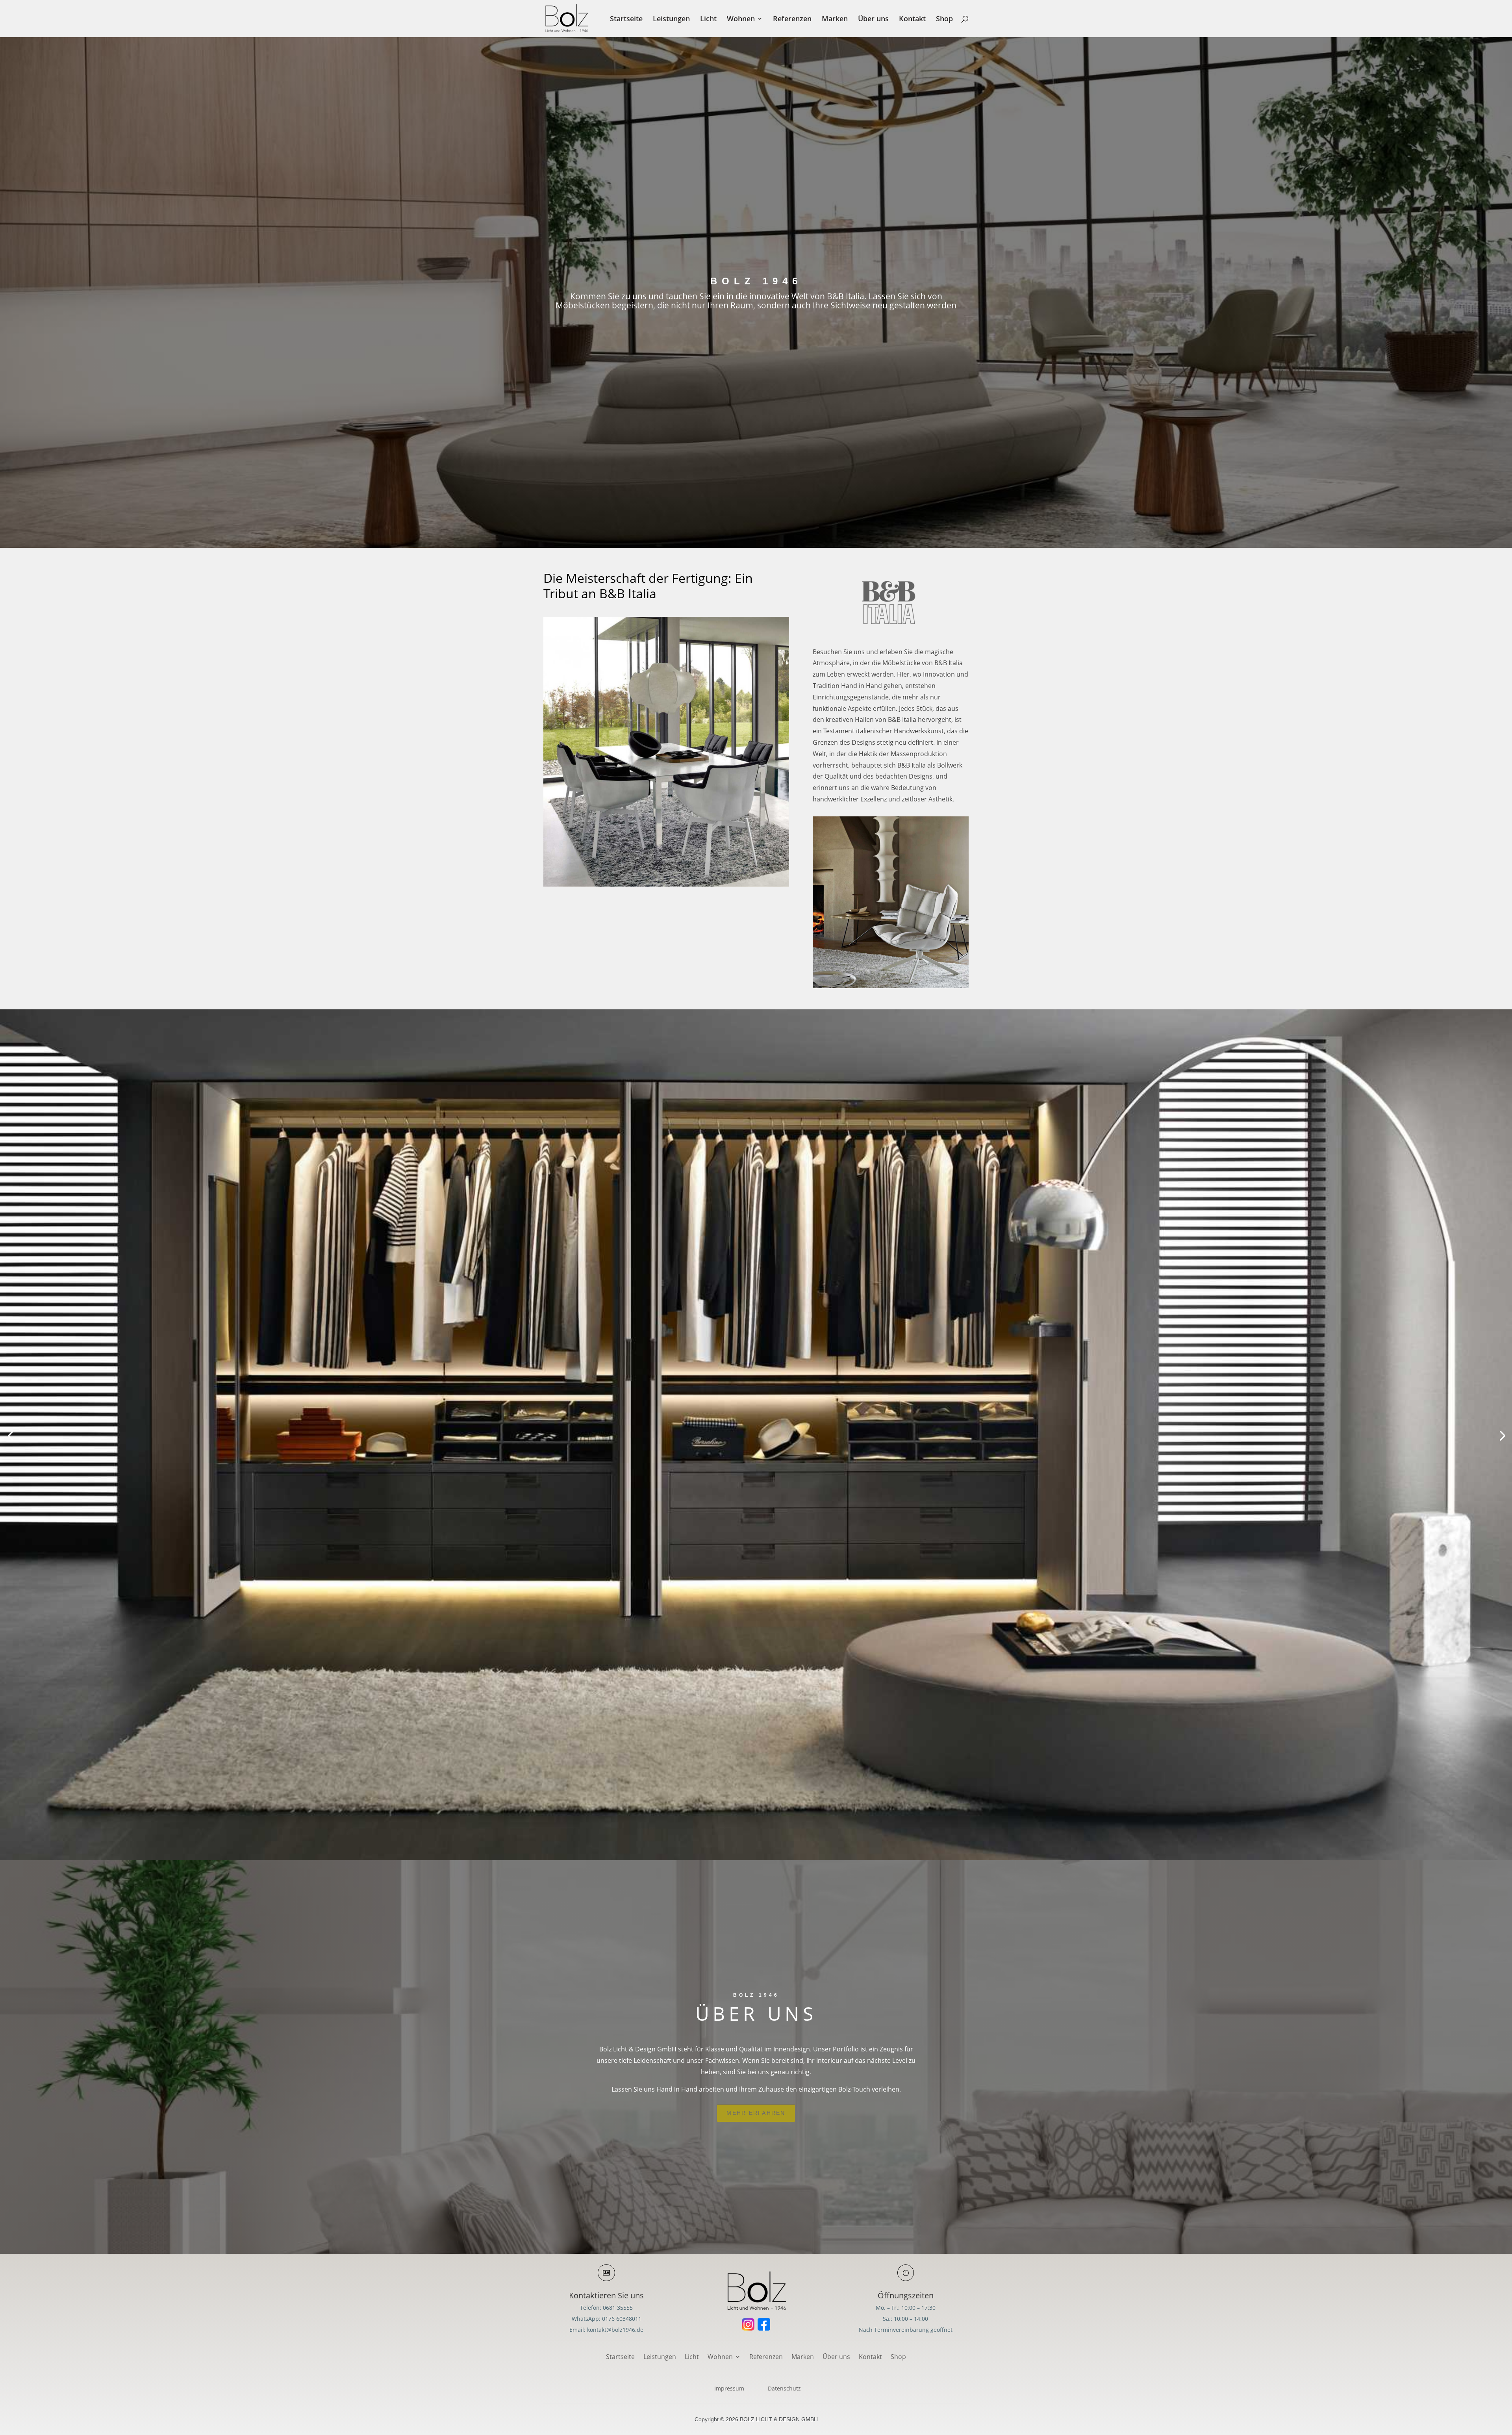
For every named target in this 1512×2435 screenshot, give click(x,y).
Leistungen (671, 19)
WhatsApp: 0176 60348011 (607, 2319)
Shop (944, 19)
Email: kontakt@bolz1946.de (606, 2330)
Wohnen (741, 19)
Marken (835, 19)
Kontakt (912, 19)
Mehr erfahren (756, 2113)
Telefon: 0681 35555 (606, 2308)
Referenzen (792, 19)
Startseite (626, 19)
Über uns (873, 19)
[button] (10, 1435)
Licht (708, 19)
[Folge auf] (748, 2324)
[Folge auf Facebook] (764, 2324)
